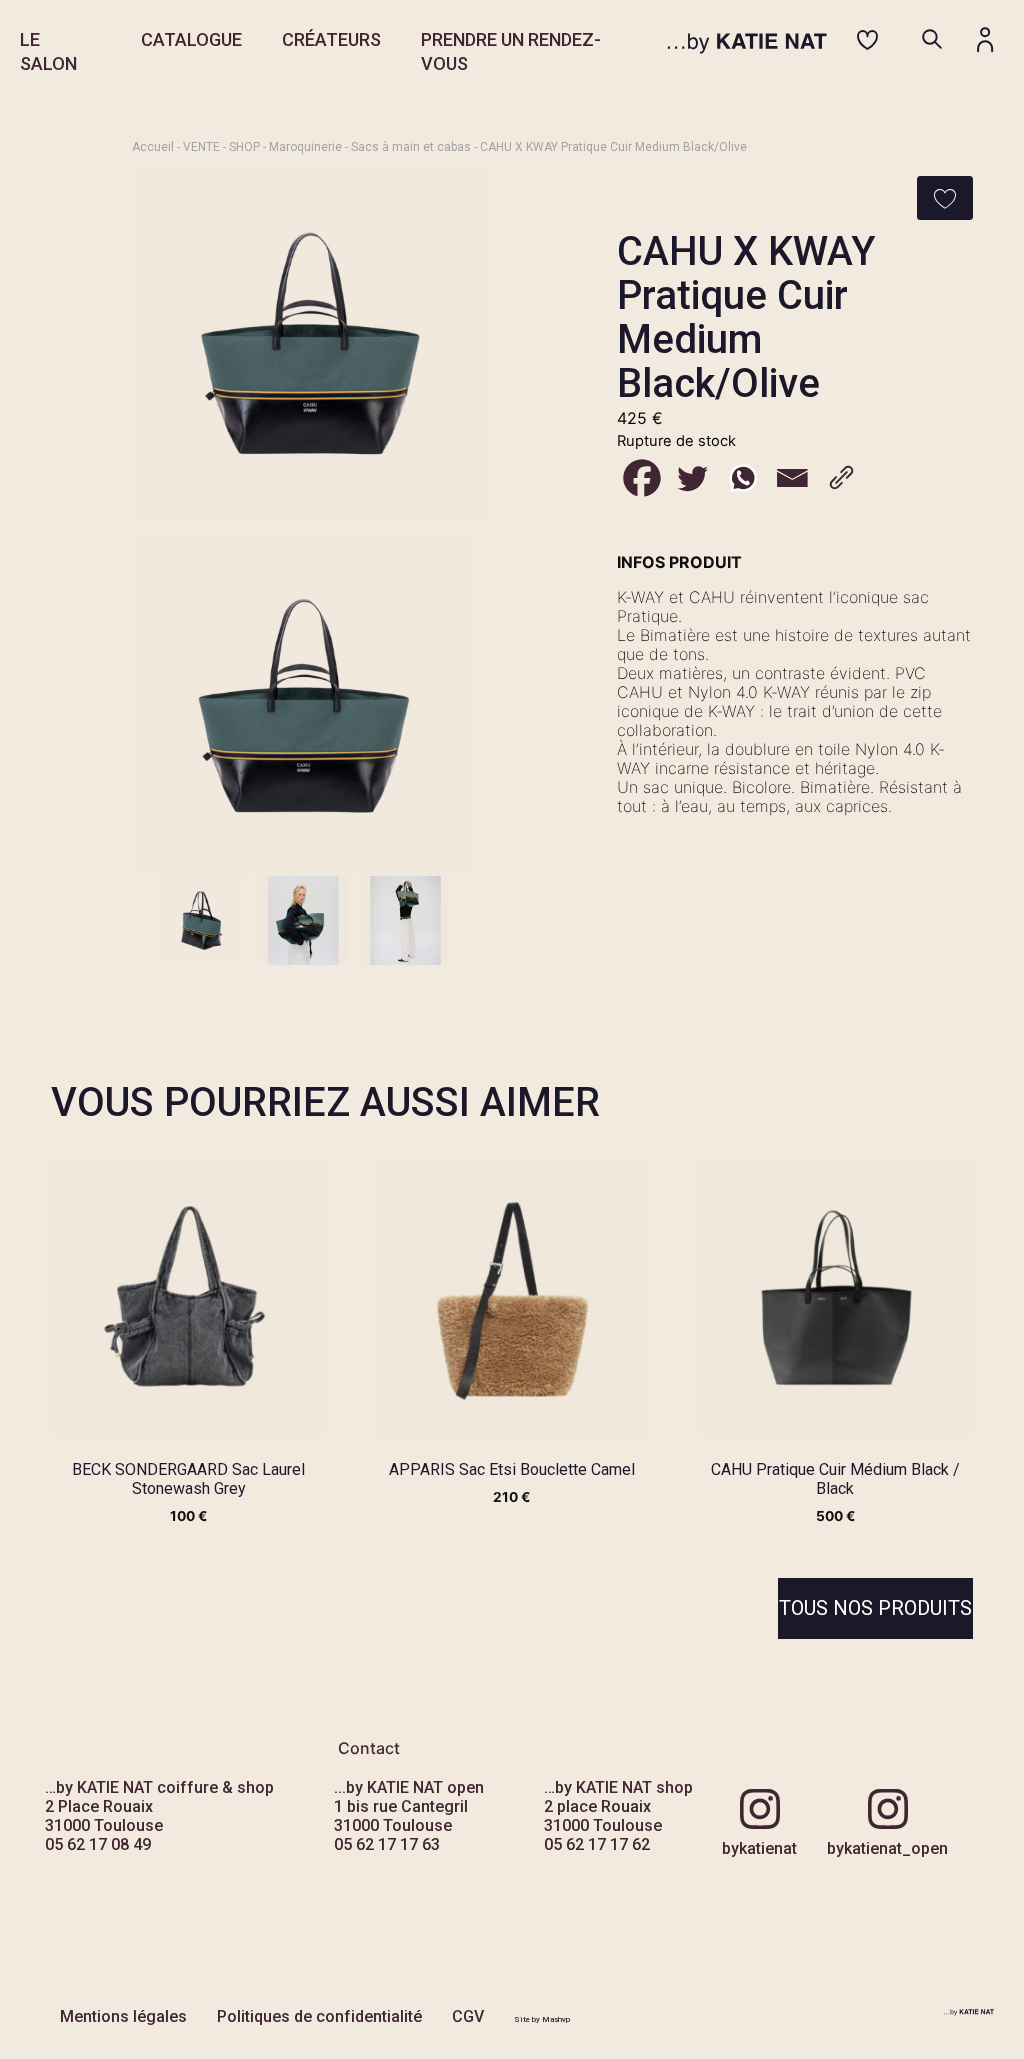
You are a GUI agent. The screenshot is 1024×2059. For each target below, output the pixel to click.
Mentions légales (123, 2016)
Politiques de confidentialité (319, 2016)
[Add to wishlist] (945, 198)
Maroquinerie (305, 147)
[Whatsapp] (742, 478)
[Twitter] (692, 478)
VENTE (201, 147)
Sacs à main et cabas (411, 147)
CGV (468, 2016)
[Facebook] (642, 478)
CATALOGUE (191, 39)
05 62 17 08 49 (98, 1844)
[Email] (792, 478)
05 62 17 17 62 (597, 1844)
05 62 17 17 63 (387, 1844)
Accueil (153, 147)
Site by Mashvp (542, 2019)
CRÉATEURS (331, 39)
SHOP (244, 147)
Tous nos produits (875, 1608)
